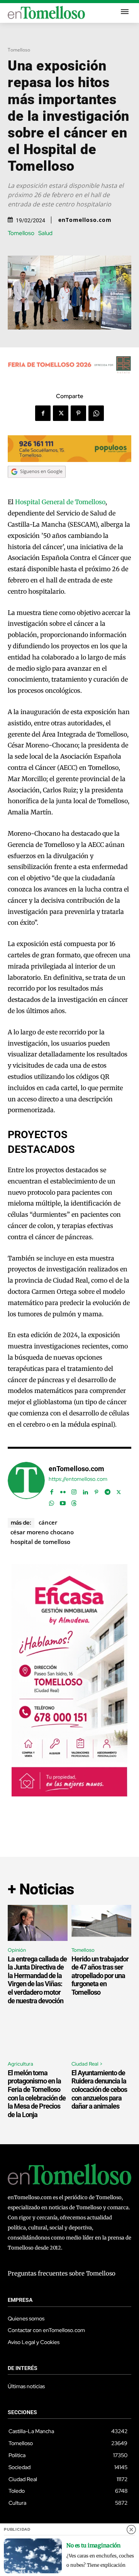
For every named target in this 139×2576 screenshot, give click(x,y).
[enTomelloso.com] (26, 1485)
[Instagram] (74, 1490)
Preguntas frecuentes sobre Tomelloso (62, 2273)
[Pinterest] (78, 413)
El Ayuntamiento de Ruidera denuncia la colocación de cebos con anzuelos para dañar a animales (99, 2089)
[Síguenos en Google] (37, 485)
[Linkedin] (85, 1490)
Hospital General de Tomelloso (60, 502)
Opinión (17, 1950)
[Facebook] (43, 413)
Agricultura (20, 2064)
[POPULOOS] (69, 460)
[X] (61, 413)
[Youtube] (63, 1502)
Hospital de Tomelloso (40, 1542)
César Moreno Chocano (42, 1532)
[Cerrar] (131, 2530)
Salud (45, 233)
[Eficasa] (69, 1794)
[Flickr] (63, 1490)
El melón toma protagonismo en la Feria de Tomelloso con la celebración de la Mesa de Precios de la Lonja (37, 2094)
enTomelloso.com (85, 220)
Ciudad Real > (87, 2064)
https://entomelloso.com (78, 1479)
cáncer (48, 1522)
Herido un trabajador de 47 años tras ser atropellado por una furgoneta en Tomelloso (100, 1976)
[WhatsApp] (96, 413)
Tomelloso (19, 50)
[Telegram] (108, 1490)
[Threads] (74, 1502)
